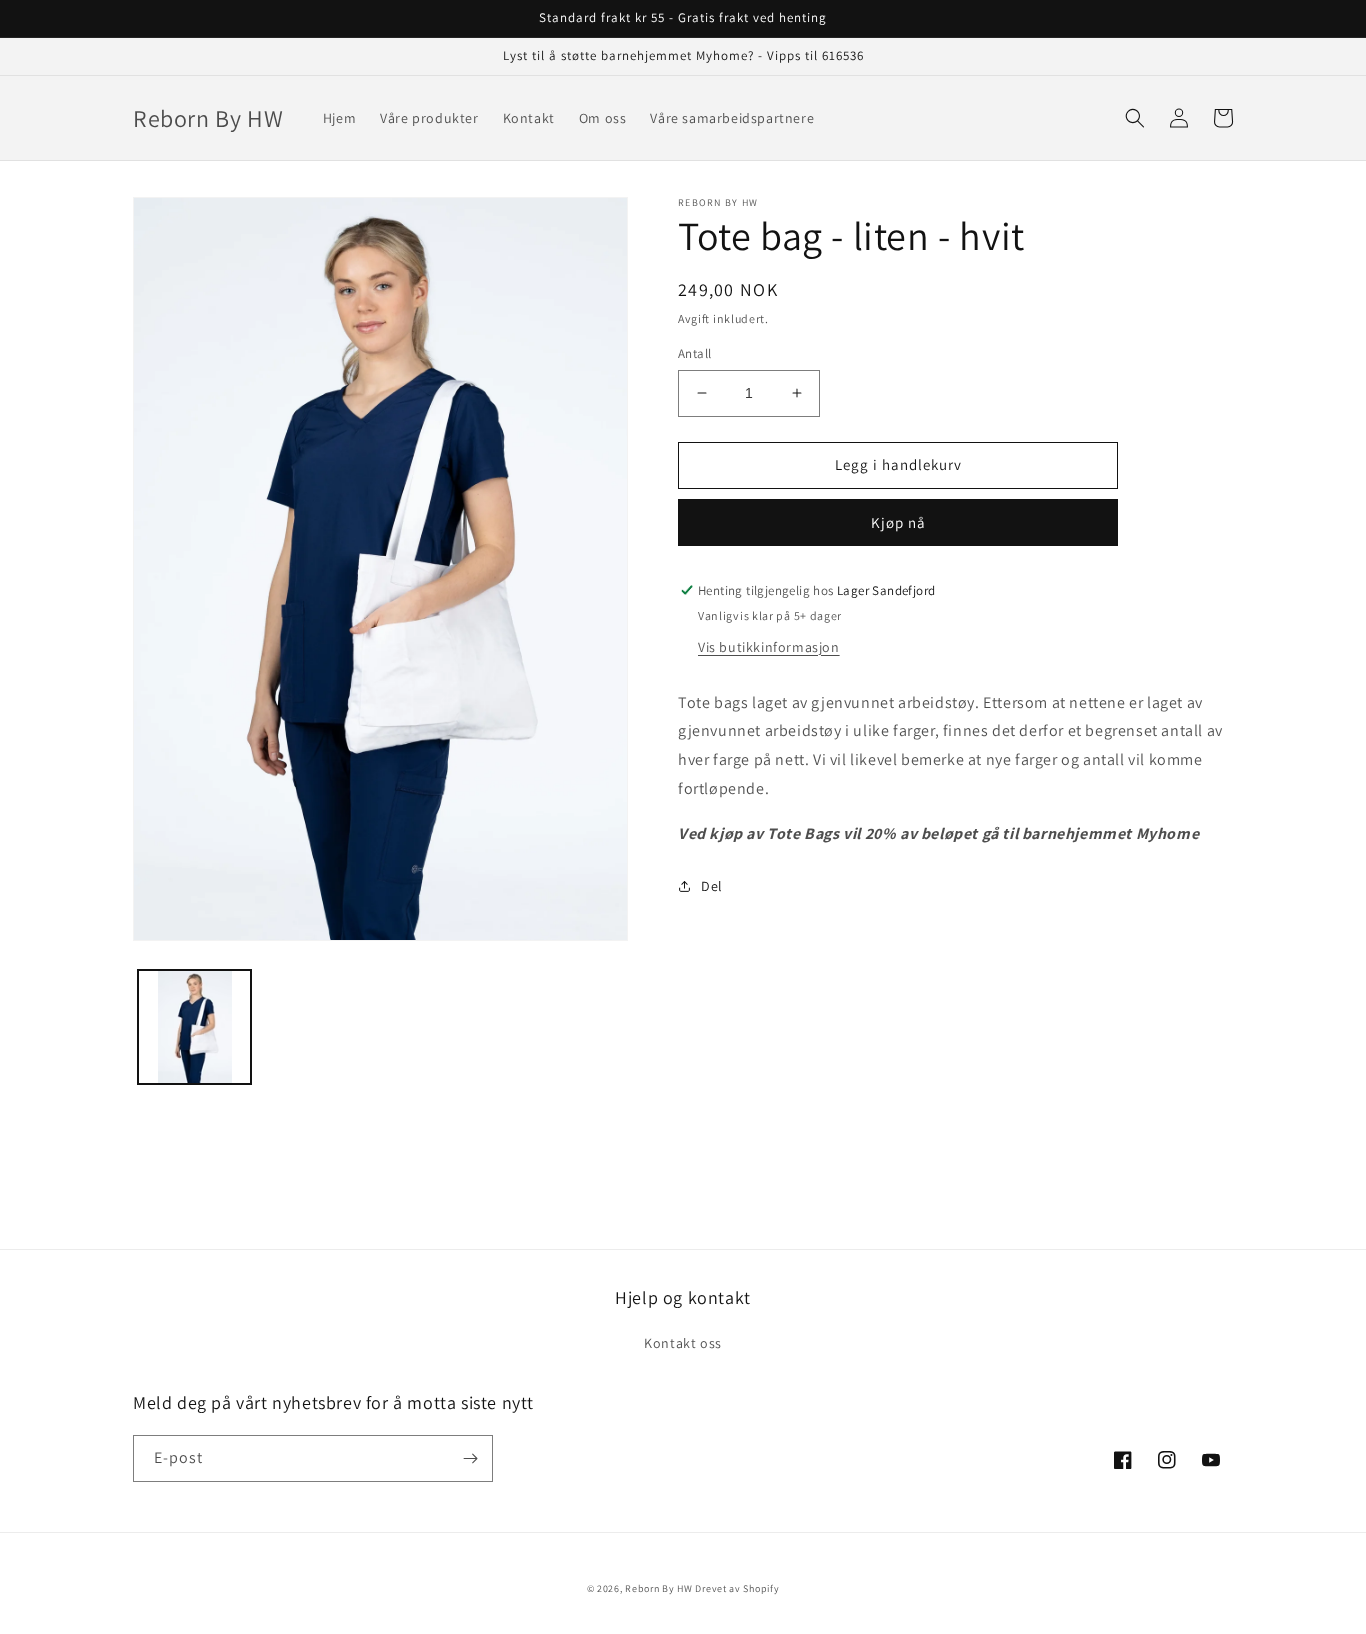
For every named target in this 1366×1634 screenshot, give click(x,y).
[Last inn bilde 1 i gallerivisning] (194, 1026)
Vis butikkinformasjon (769, 647)
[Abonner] (470, 1458)
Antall (694, 353)
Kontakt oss (683, 1343)
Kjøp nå (898, 522)
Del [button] (712, 886)
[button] (1135, 118)
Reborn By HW (658, 1588)
